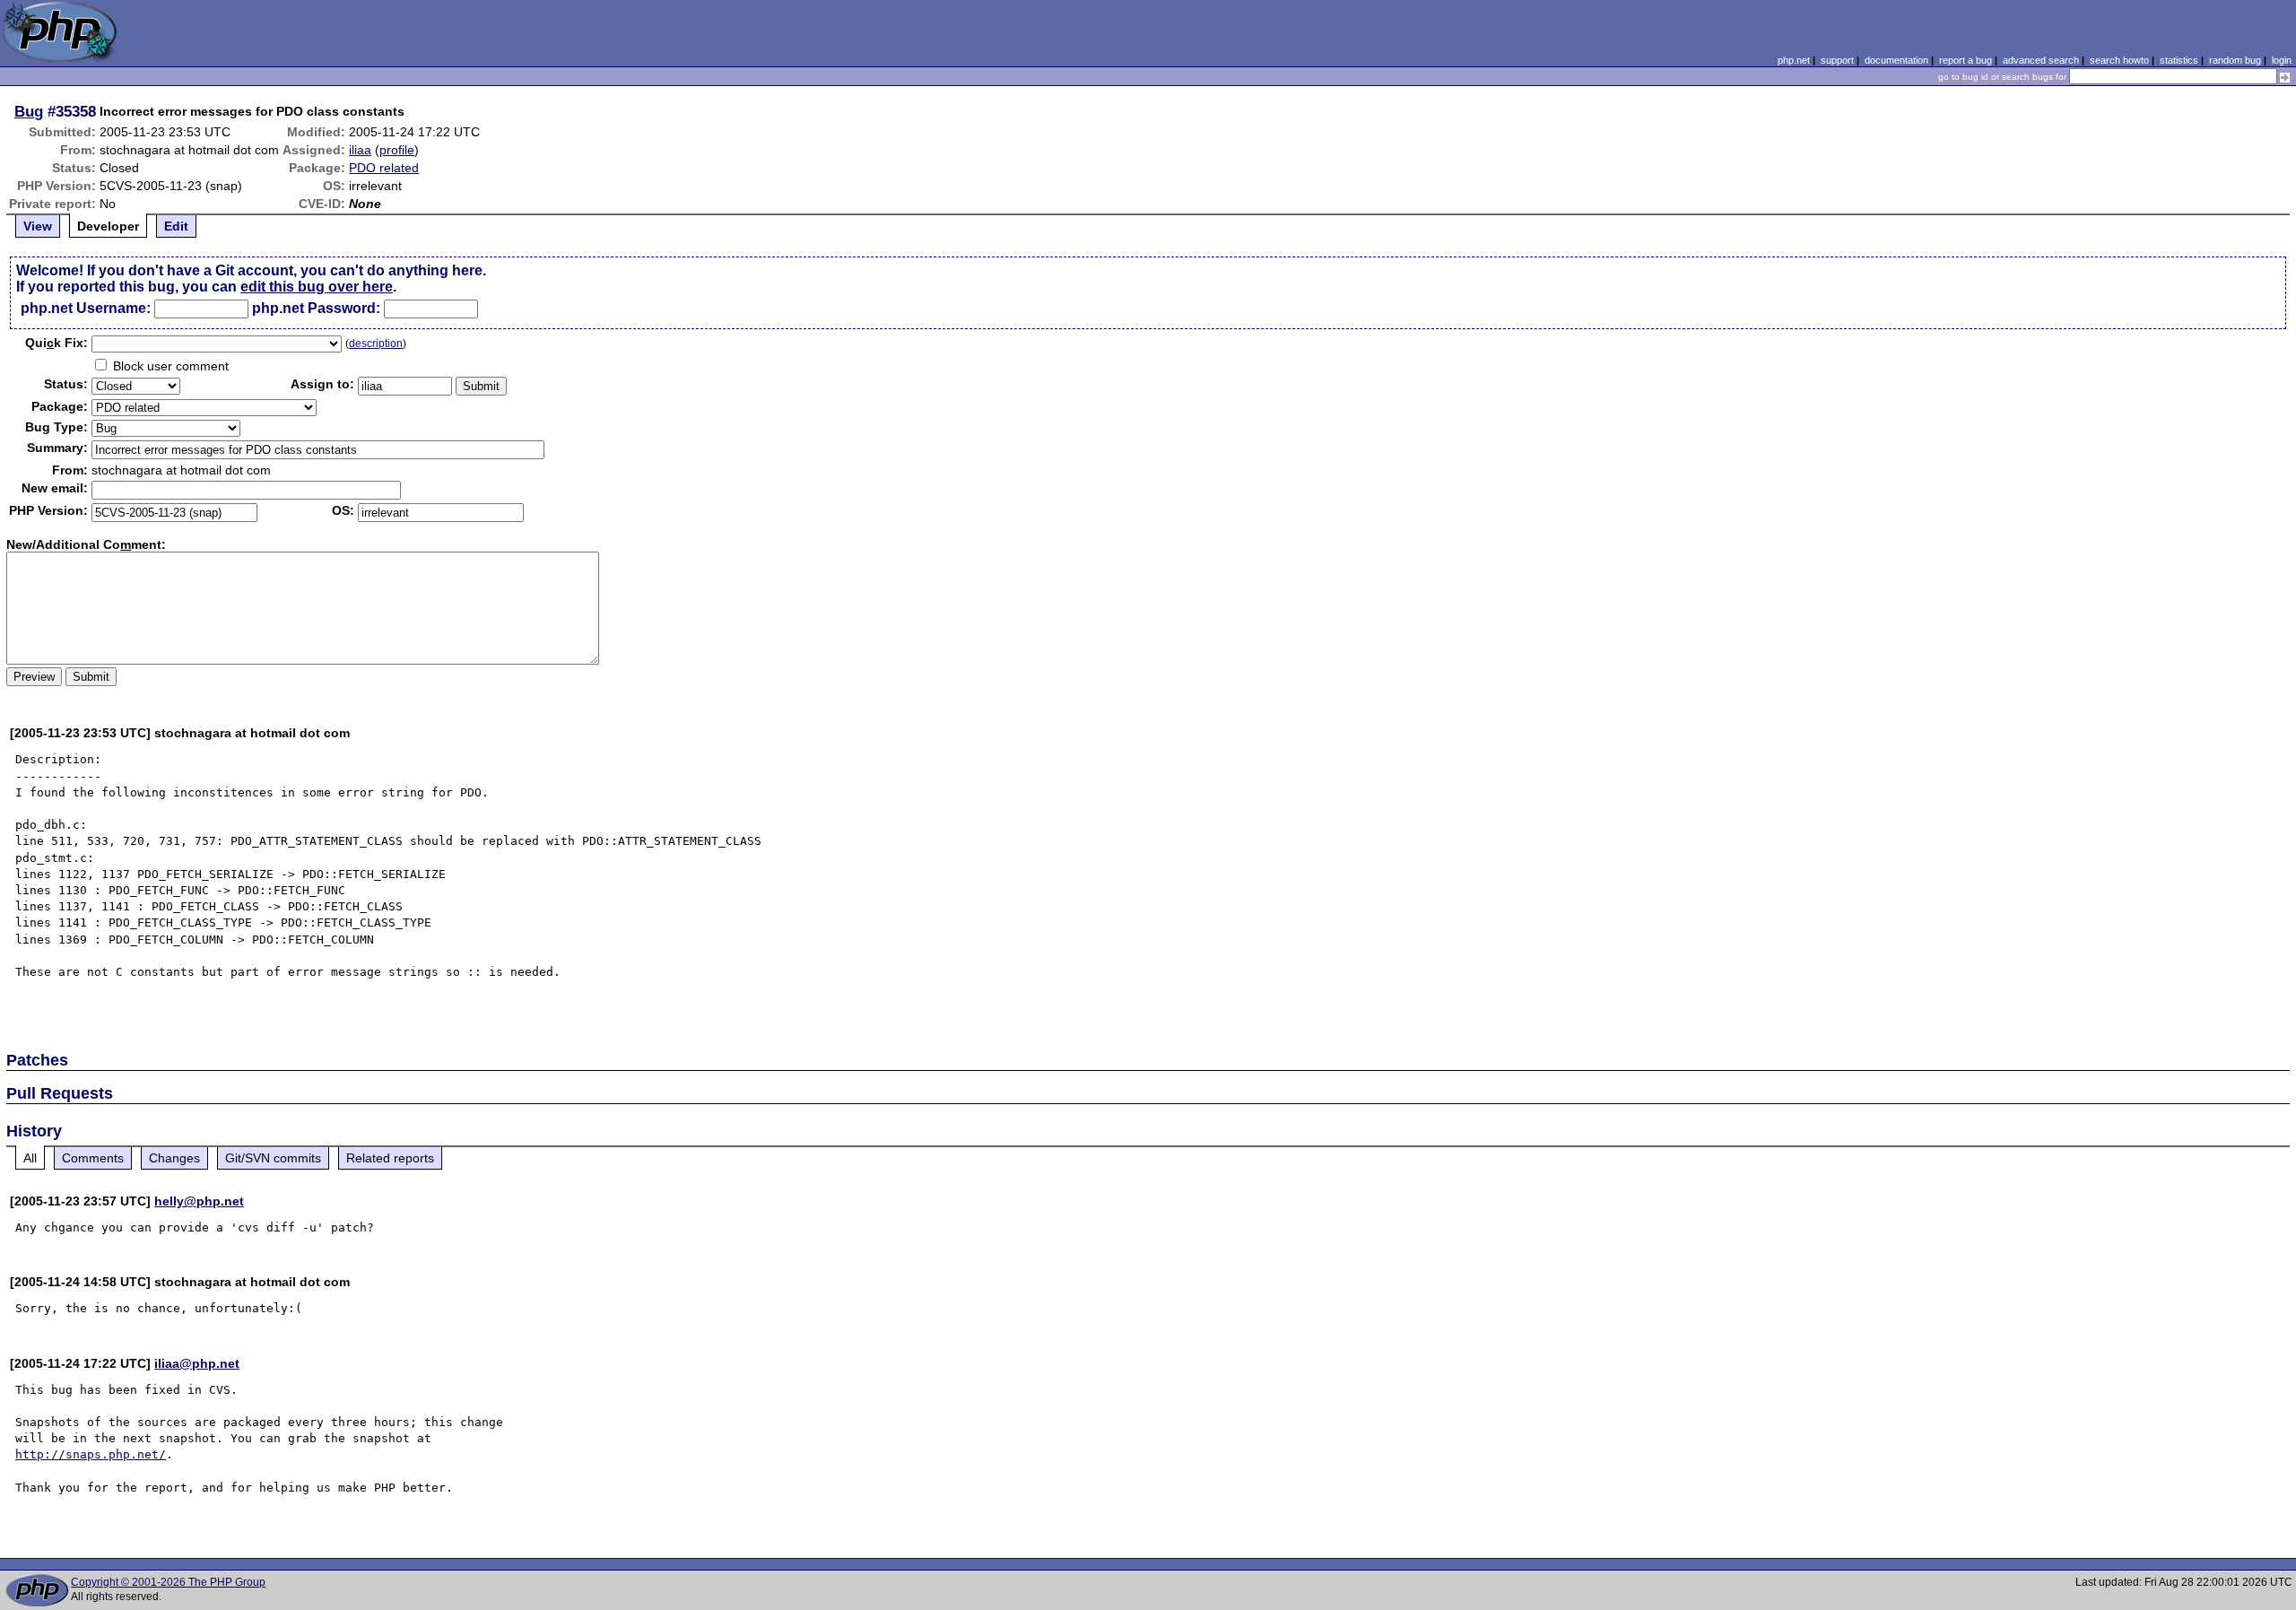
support (1837, 60)
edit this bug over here (317, 287)
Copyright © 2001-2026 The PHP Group (168, 1582)
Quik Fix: (57, 343)
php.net (1794, 60)
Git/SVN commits (273, 1158)
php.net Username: (86, 308)
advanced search (2041, 60)
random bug (2235, 60)
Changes (174, 1158)
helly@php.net (199, 1201)
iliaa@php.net (197, 1363)
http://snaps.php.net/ (91, 1454)
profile (397, 150)
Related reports (390, 1158)
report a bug (1966, 60)
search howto (2119, 60)
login (2282, 60)
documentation (1896, 60)
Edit (176, 226)
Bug (29, 111)
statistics (2179, 60)
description (376, 344)
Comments (93, 1158)
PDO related (384, 168)
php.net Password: (316, 308)
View (38, 226)
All (30, 1158)
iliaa (360, 150)
